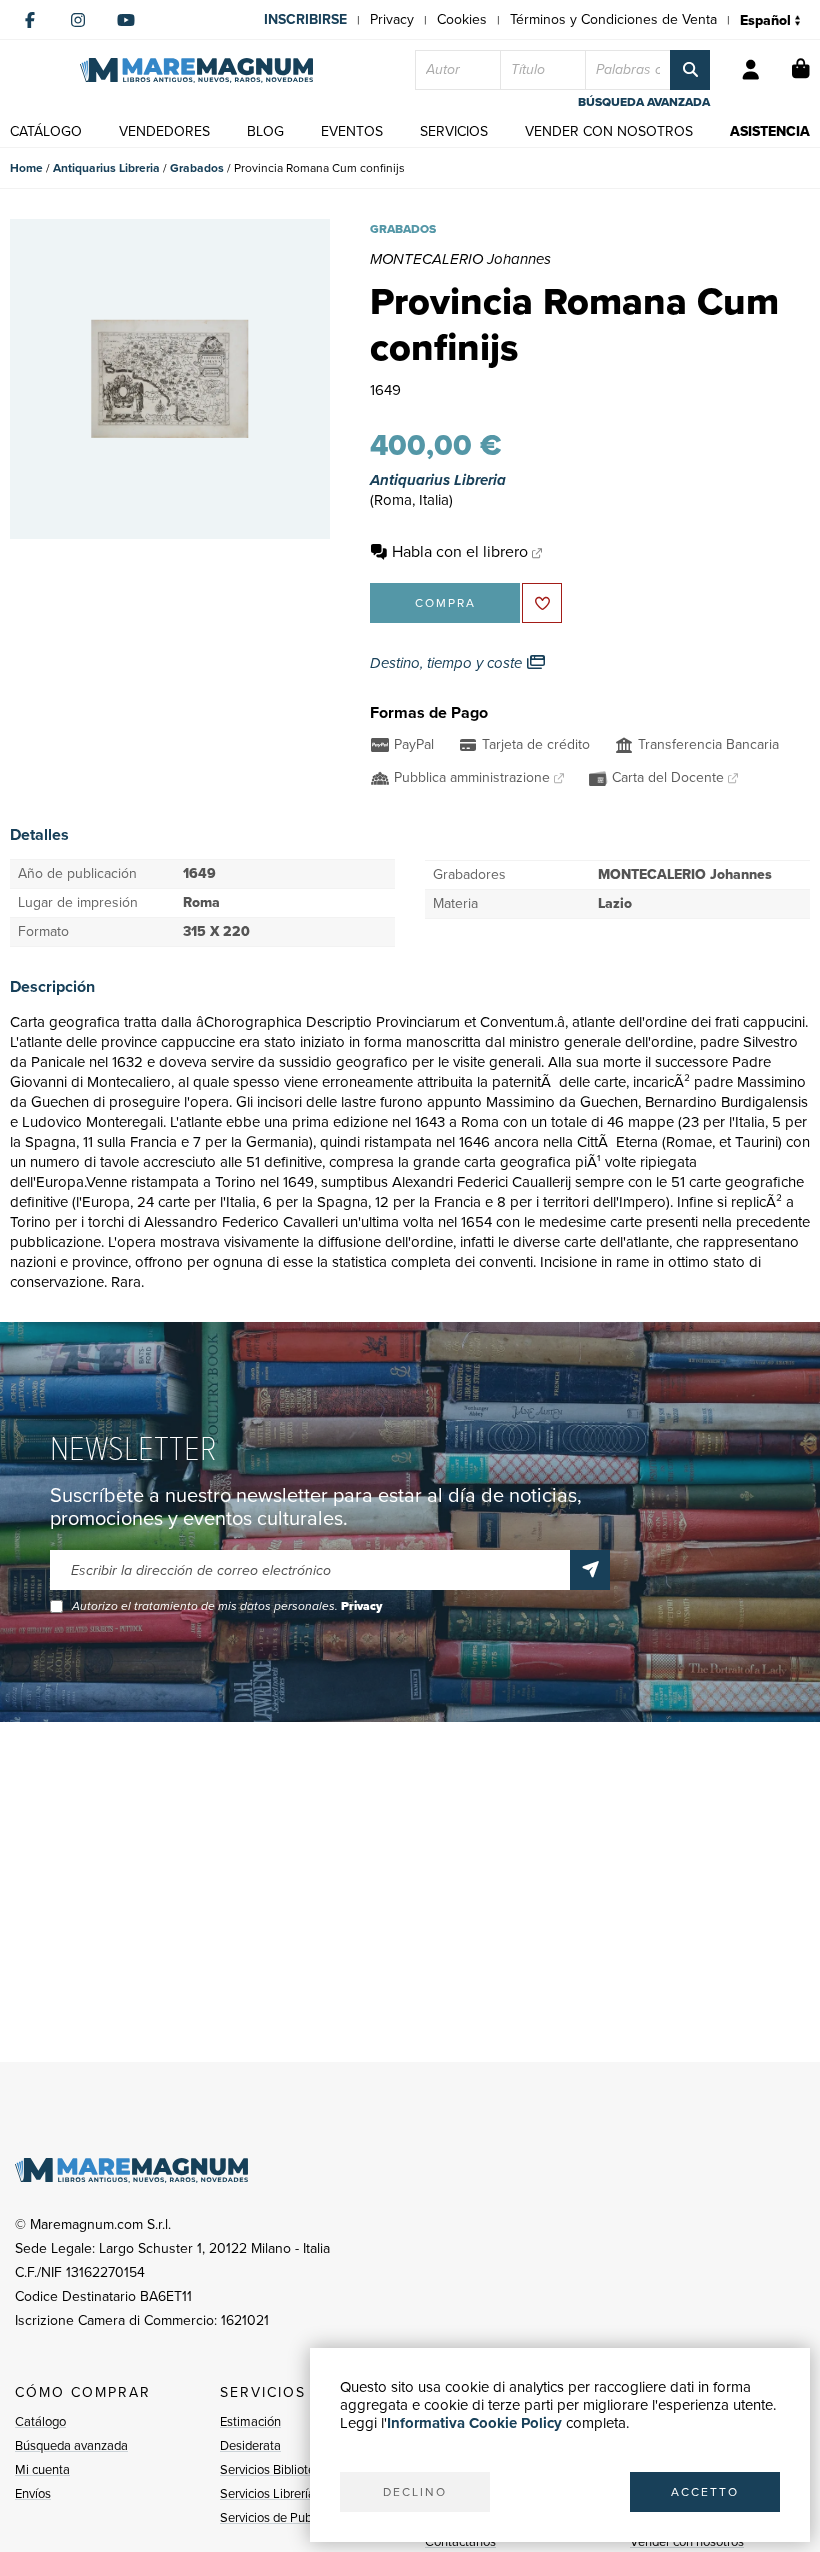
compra (445, 603)
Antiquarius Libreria (106, 168)
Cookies (462, 19)
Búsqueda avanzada (71, 2445)
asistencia (770, 131)
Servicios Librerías (270, 2493)
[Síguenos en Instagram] (78, 20)
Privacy (392, 19)
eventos (352, 131)
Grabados (197, 168)
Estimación (250, 2421)
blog (265, 131)
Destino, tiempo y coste (448, 663)
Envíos (33, 2493)
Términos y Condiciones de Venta (613, 19)
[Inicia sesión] (751, 70)
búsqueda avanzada (644, 102)
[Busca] (690, 70)
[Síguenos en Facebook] (30, 20)
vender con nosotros (609, 131)
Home (26, 168)
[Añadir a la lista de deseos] (542, 603)
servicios (454, 131)
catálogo (46, 131)
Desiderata (250, 2445)
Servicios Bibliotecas (277, 2469)
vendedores (164, 131)
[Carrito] (801, 70)
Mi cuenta (42, 2469)
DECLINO (415, 2492)
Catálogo (40, 2421)
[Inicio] (196, 70)
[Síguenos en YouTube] (126, 20)
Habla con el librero (460, 551)
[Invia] (590, 1570)
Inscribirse (305, 19)
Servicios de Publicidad (284, 2517)
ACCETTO (705, 2492)
